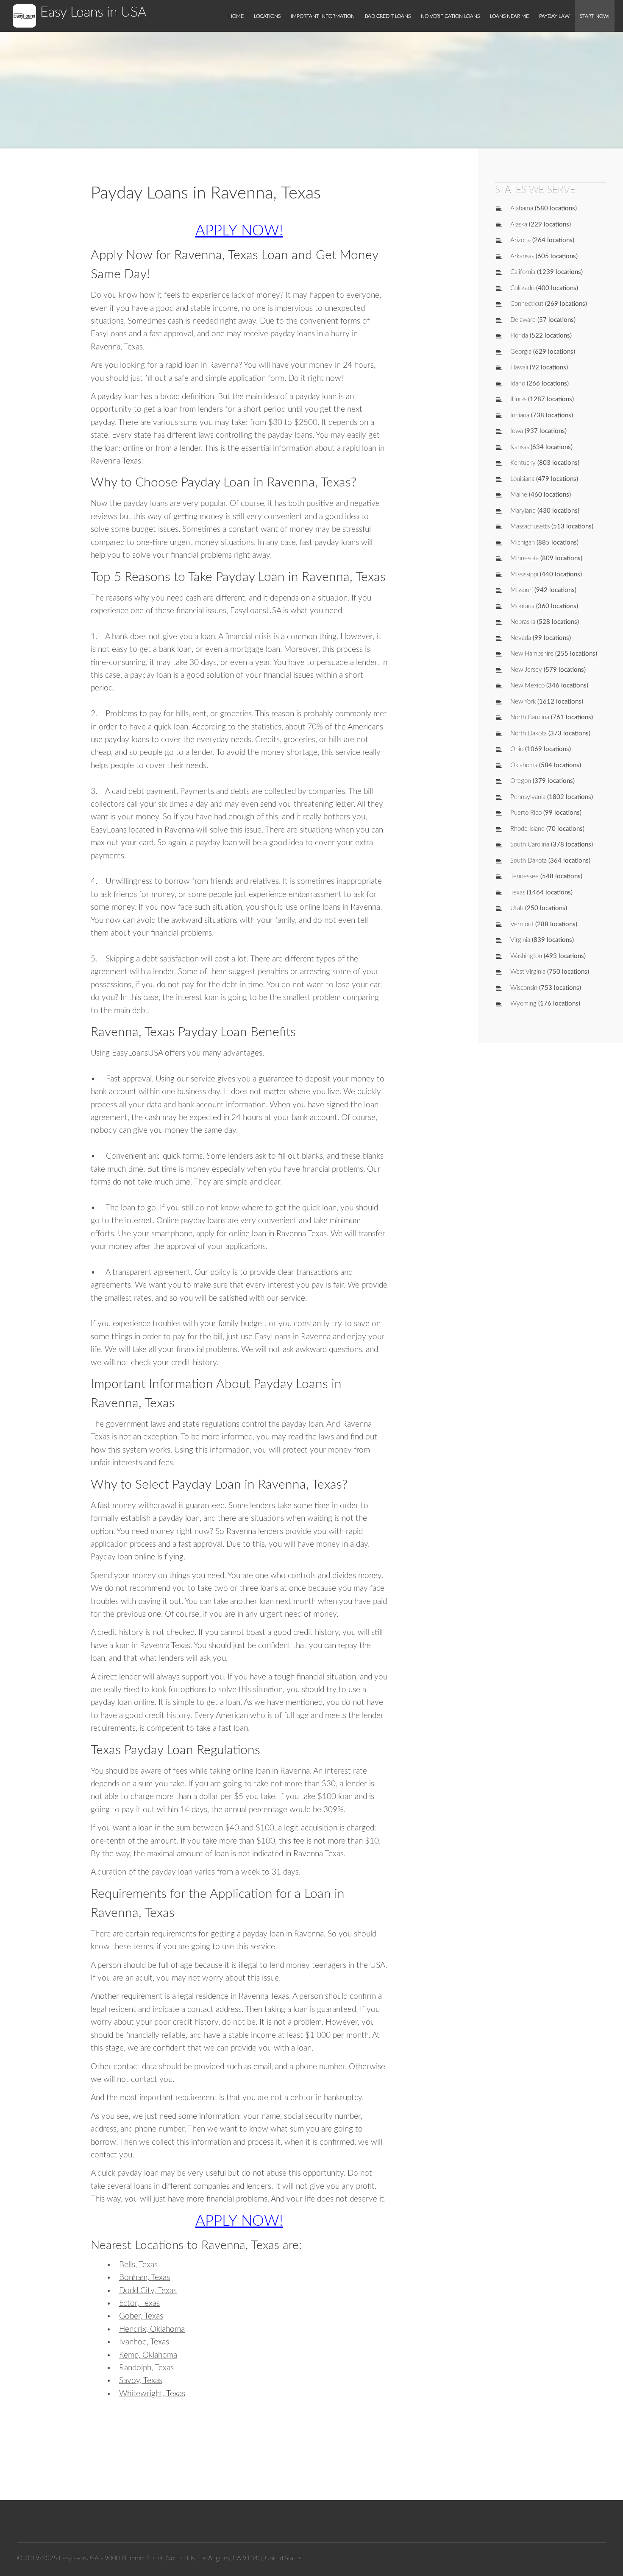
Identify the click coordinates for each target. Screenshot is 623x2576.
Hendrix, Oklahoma (152, 2329)
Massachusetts (530, 527)
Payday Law (554, 16)
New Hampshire (532, 654)
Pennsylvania (528, 797)
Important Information (323, 16)
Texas (518, 893)
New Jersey (526, 670)
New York (523, 702)
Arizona (520, 240)
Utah (517, 908)
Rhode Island (527, 829)
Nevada (521, 638)
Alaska (519, 225)
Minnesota (524, 558)
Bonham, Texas (145, 2278)
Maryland (523, 511)
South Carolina (530, 845)
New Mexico (527, 686)
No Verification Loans (450, 16)
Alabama (522, 208)
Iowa (517, 431)
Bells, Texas (138, 2265)
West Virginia (528, 972)
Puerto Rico (526, 813)
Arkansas (522, 256)
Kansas (520, 447)
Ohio (517, 749)
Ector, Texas (139, 2304)
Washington (526, 956)
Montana (522, 606)
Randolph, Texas (146, 2368)
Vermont (522, 924)
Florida (519, 336)
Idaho (518, 384)
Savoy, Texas (141, 2381)
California (523, 272)
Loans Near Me (509, 16)
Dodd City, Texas (148, 2291)
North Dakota (528, 733)
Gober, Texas (141, 2316)
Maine (519, 495)
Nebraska (523, 622)
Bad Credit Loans (388, 16)
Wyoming (523, 1004)
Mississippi (524, 574)
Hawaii (519, 367)
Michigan (523, 543)
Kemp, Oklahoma (148, 2355)
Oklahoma (524, 765)
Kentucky (523, 463)
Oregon (521, 781)
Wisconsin (524, 988)
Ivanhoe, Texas (144, 2342)
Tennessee (524, 876)
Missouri (521, 590)
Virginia (520, 940)
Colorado (522, 288)
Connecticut (527, 304)
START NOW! (595, 16)
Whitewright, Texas (152, 2394)
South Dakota (528, 861)
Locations (267, 16)
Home (236, 16)
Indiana (520, 415)
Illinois (518, 399)
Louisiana (522, 479)
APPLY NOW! (239, 231)
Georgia (521, 352)
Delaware (523, 320)
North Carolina (530, 717)
